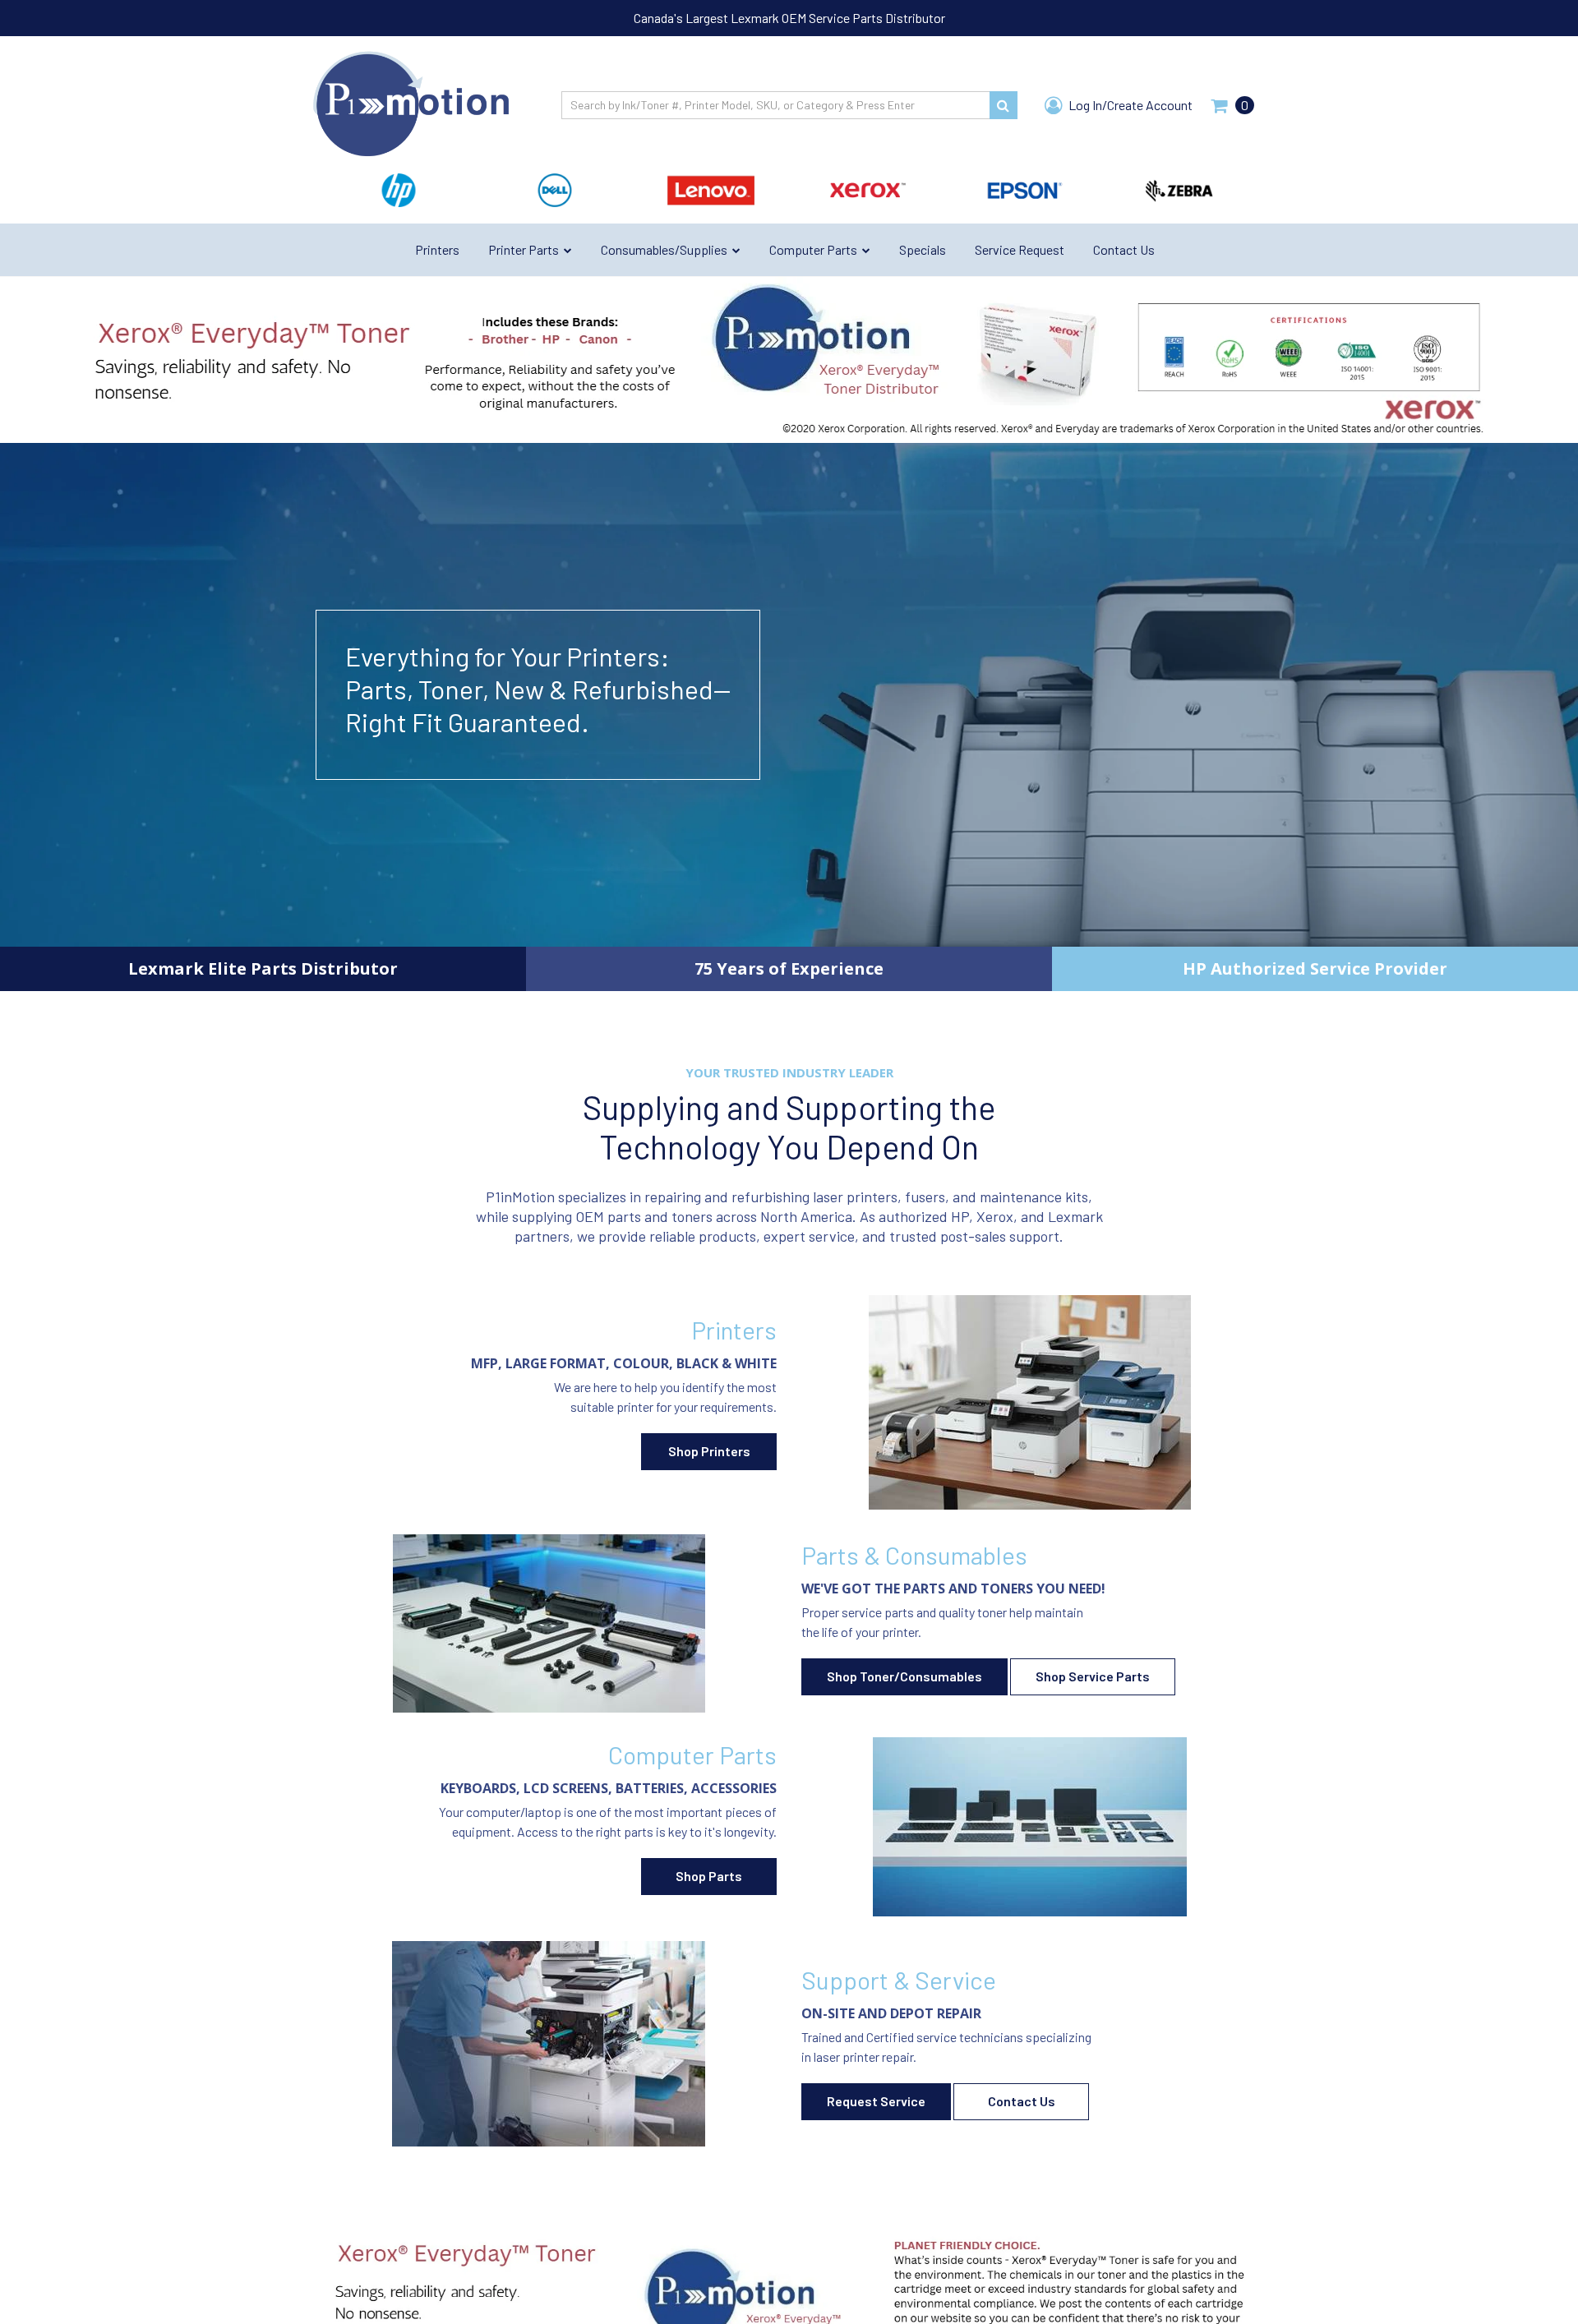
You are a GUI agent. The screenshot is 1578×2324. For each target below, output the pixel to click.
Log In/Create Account (1129, 105)
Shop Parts (709, 1876)
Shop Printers (709, 1451)
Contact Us (1022, 2101)
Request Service (876, 2101)
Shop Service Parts (1093, 1676)
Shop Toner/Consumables (904, 1676)
